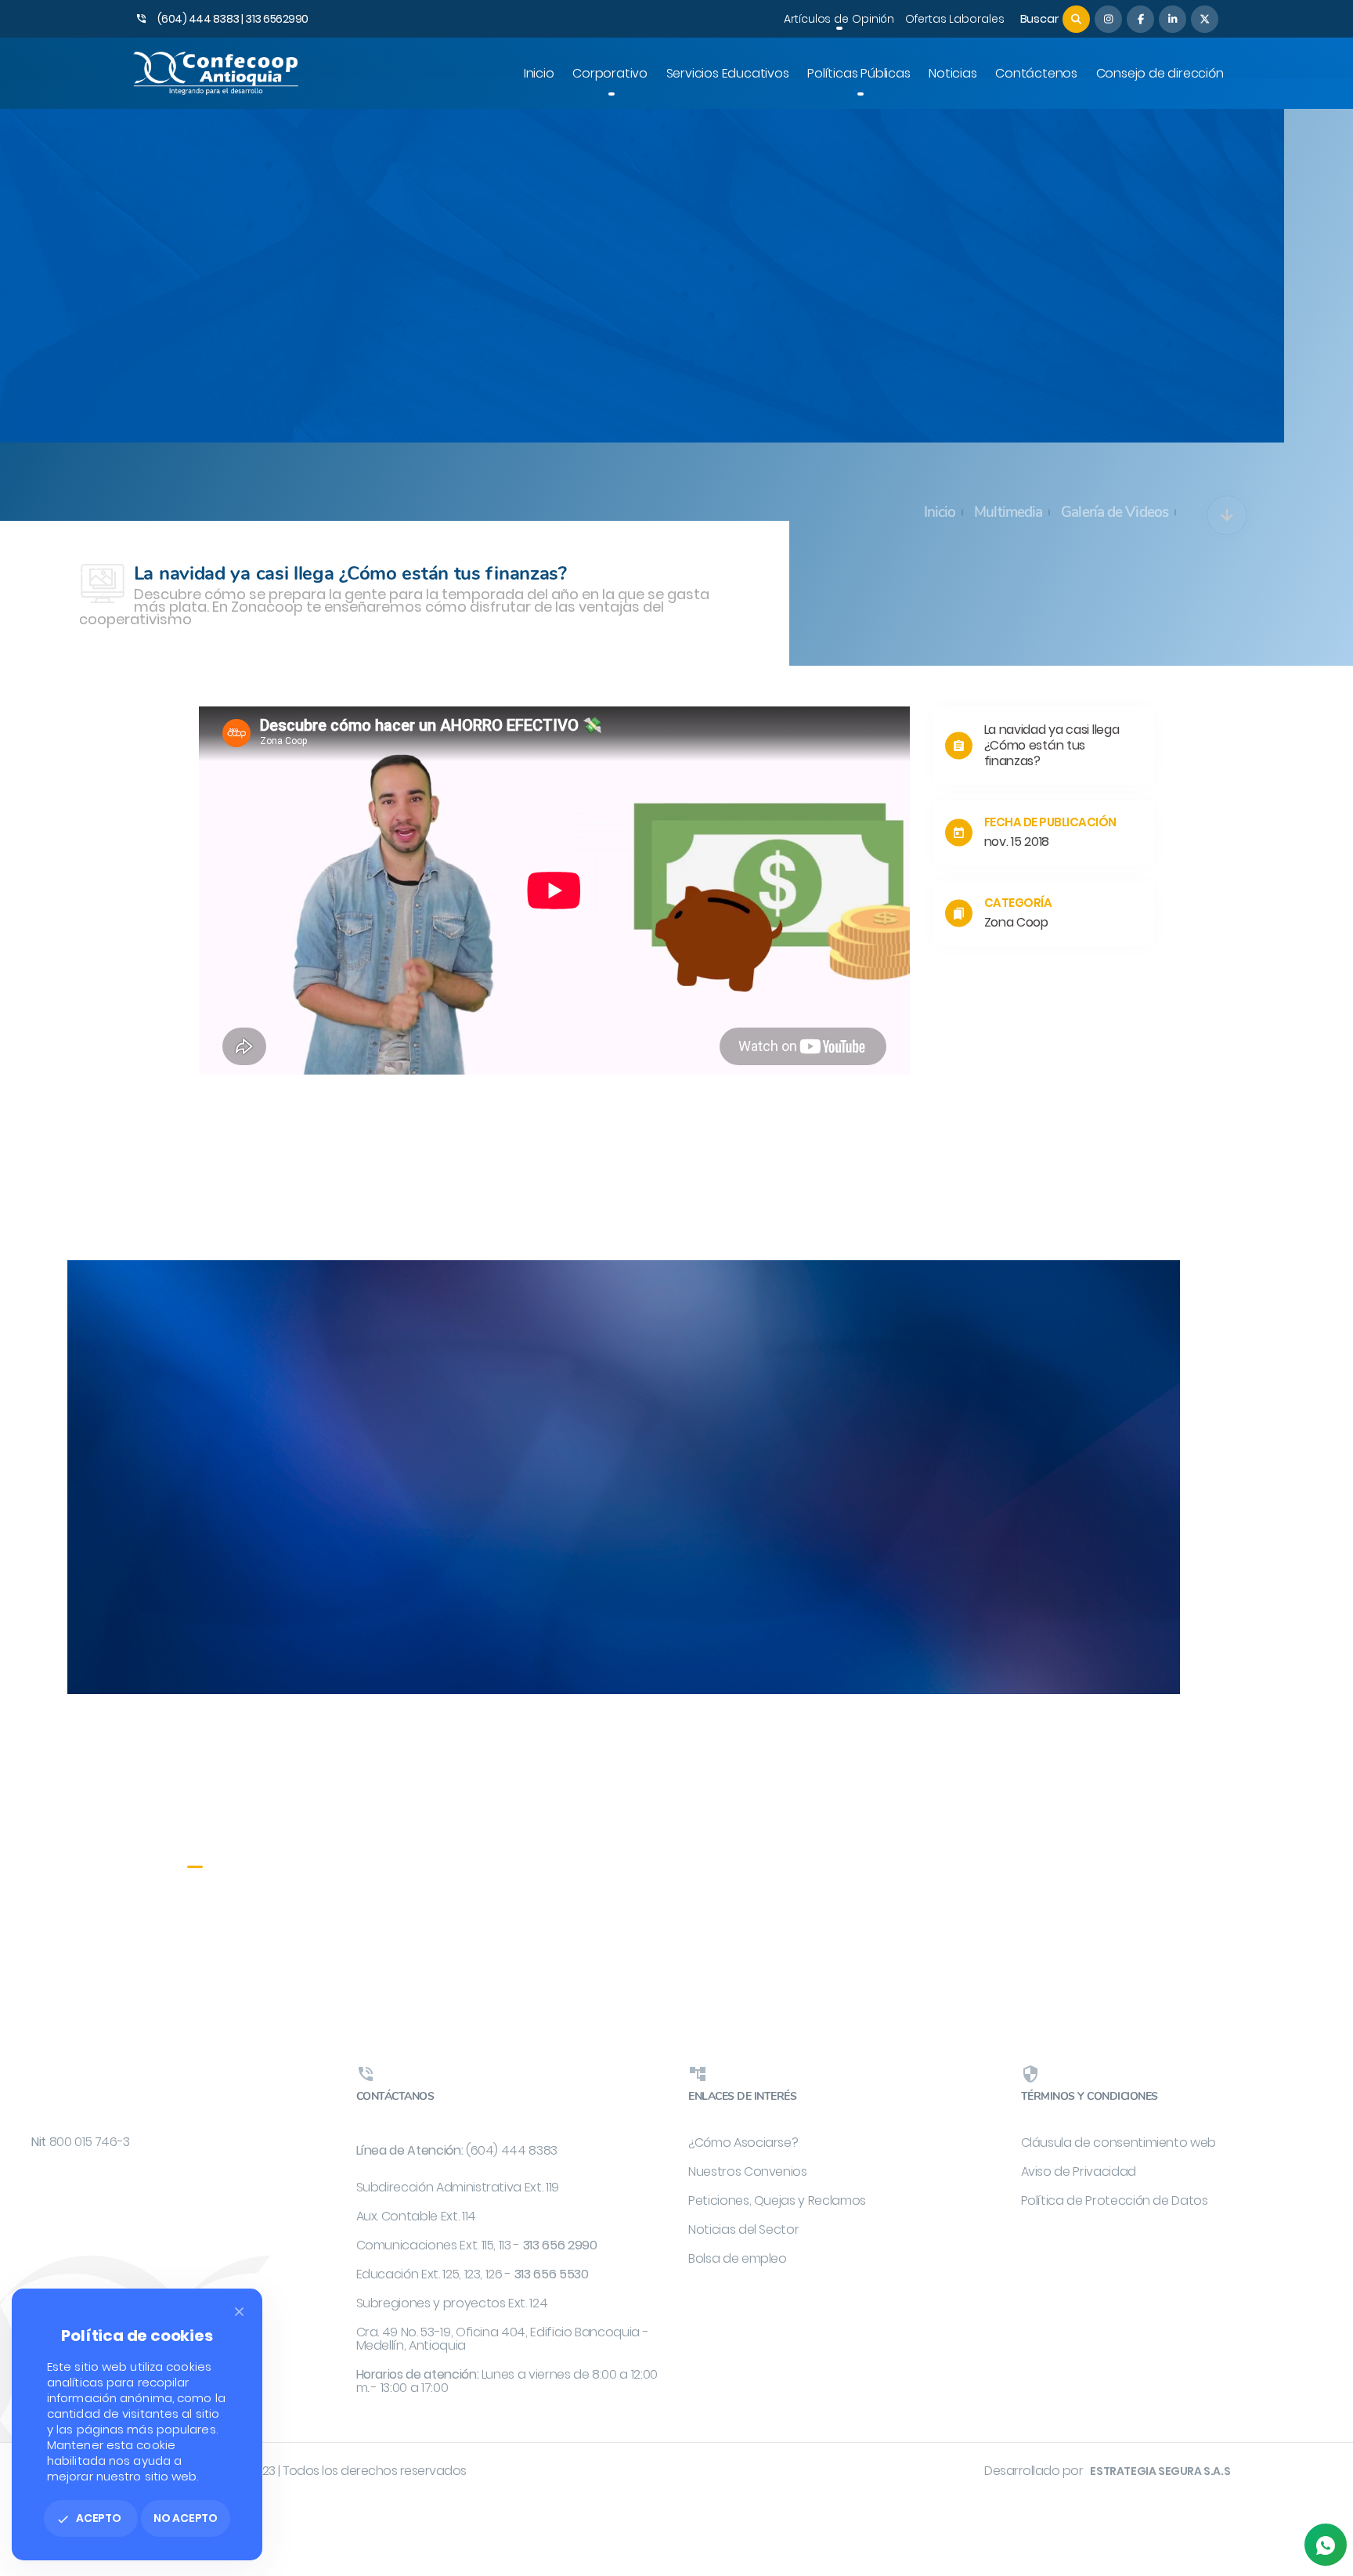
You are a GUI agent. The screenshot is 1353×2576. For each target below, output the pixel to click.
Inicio (940, 512)
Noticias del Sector (743, 2229)
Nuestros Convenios (748, 2171)
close (239, 2312)
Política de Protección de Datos (1115, 2200)
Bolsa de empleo (738, 2258)
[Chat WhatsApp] (1326, 2545)
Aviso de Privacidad (1079, 2171)
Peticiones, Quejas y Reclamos (777, 2200)
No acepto (186, 2518)
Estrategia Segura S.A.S (1160, 2471)
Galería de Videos (1115, 512)
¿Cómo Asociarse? (743, 2142)
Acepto (89, 2518)
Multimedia (1008, 512)
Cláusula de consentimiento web (1119, 2142)
